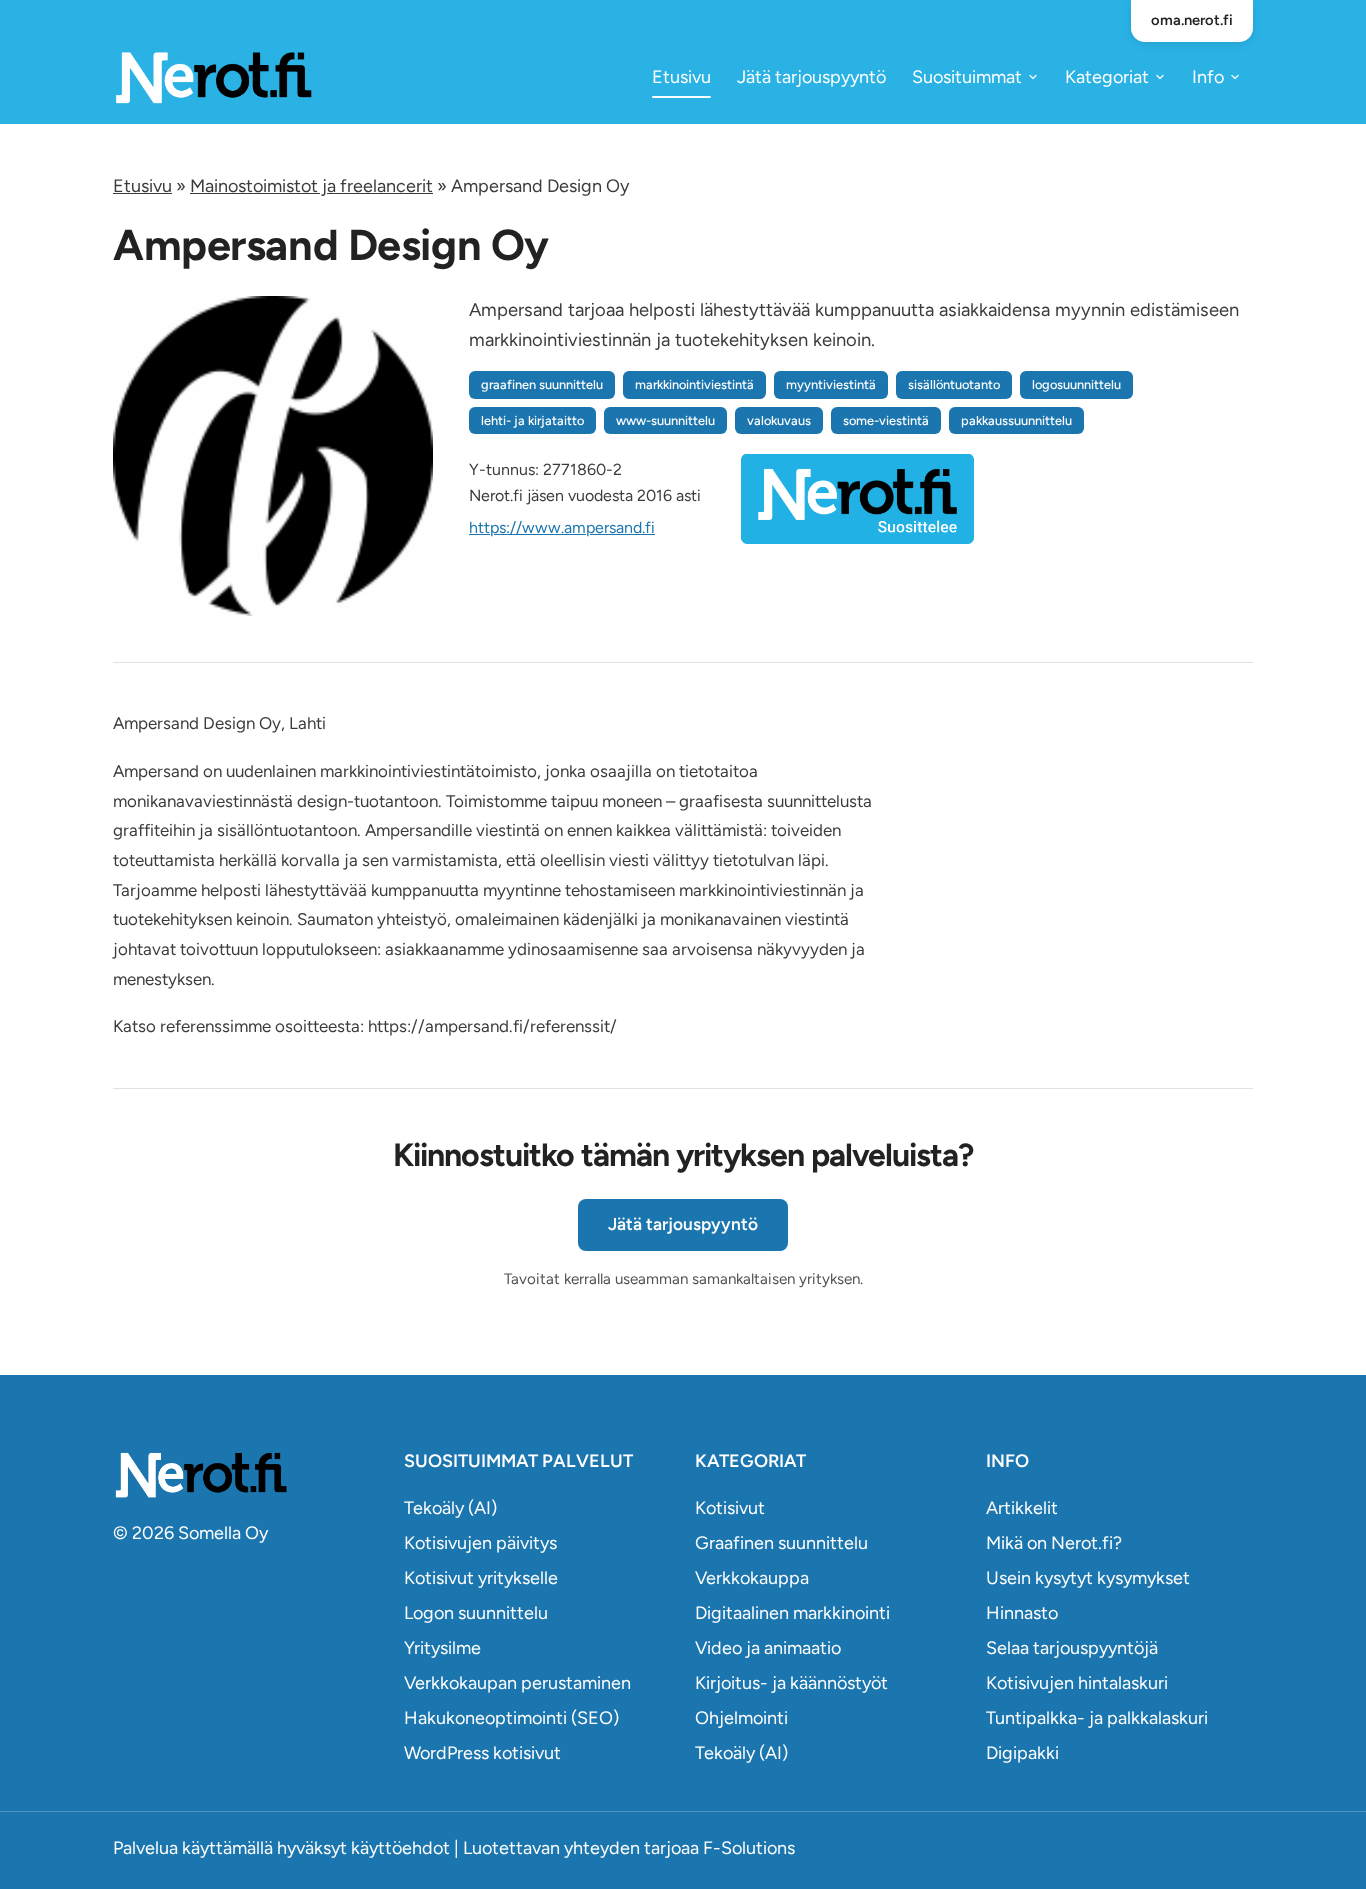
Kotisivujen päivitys (480, 1543)
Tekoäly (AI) (450, 1508)
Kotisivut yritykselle (481, 1578)
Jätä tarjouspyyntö (811, 77)
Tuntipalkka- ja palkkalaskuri (1097, 1718)
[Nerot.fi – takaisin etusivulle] (213, 76)
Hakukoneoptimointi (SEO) (511, 1718)
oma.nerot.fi (1192, 20)
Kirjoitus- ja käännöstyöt (791, 1683)
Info (1208, 77)
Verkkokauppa (752, 1578)
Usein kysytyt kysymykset (1088, 1578)
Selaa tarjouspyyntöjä (1072, 1648)
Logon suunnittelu (476, 1613)
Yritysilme (442, 1648)
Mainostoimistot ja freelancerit (311, 186)
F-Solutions (749, 1848)
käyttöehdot (400, 1848)
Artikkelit (1022, 1508)
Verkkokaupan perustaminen (517, 1683)
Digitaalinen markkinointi (792, 1613)
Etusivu (681, 77)
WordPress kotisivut (482, 1753)
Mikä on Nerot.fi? (1054, 1543)
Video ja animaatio (768, 1648)
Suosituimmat (967, 77)
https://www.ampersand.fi (562, 527)
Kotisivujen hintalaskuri (1077, 1683)
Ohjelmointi (741, 1718)
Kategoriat (1107, 77)
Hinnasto (1022, 1613)
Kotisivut (730, 1508)
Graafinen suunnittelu (781, 1543)
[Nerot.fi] (246, 1474)
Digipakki (1022, 1753)
